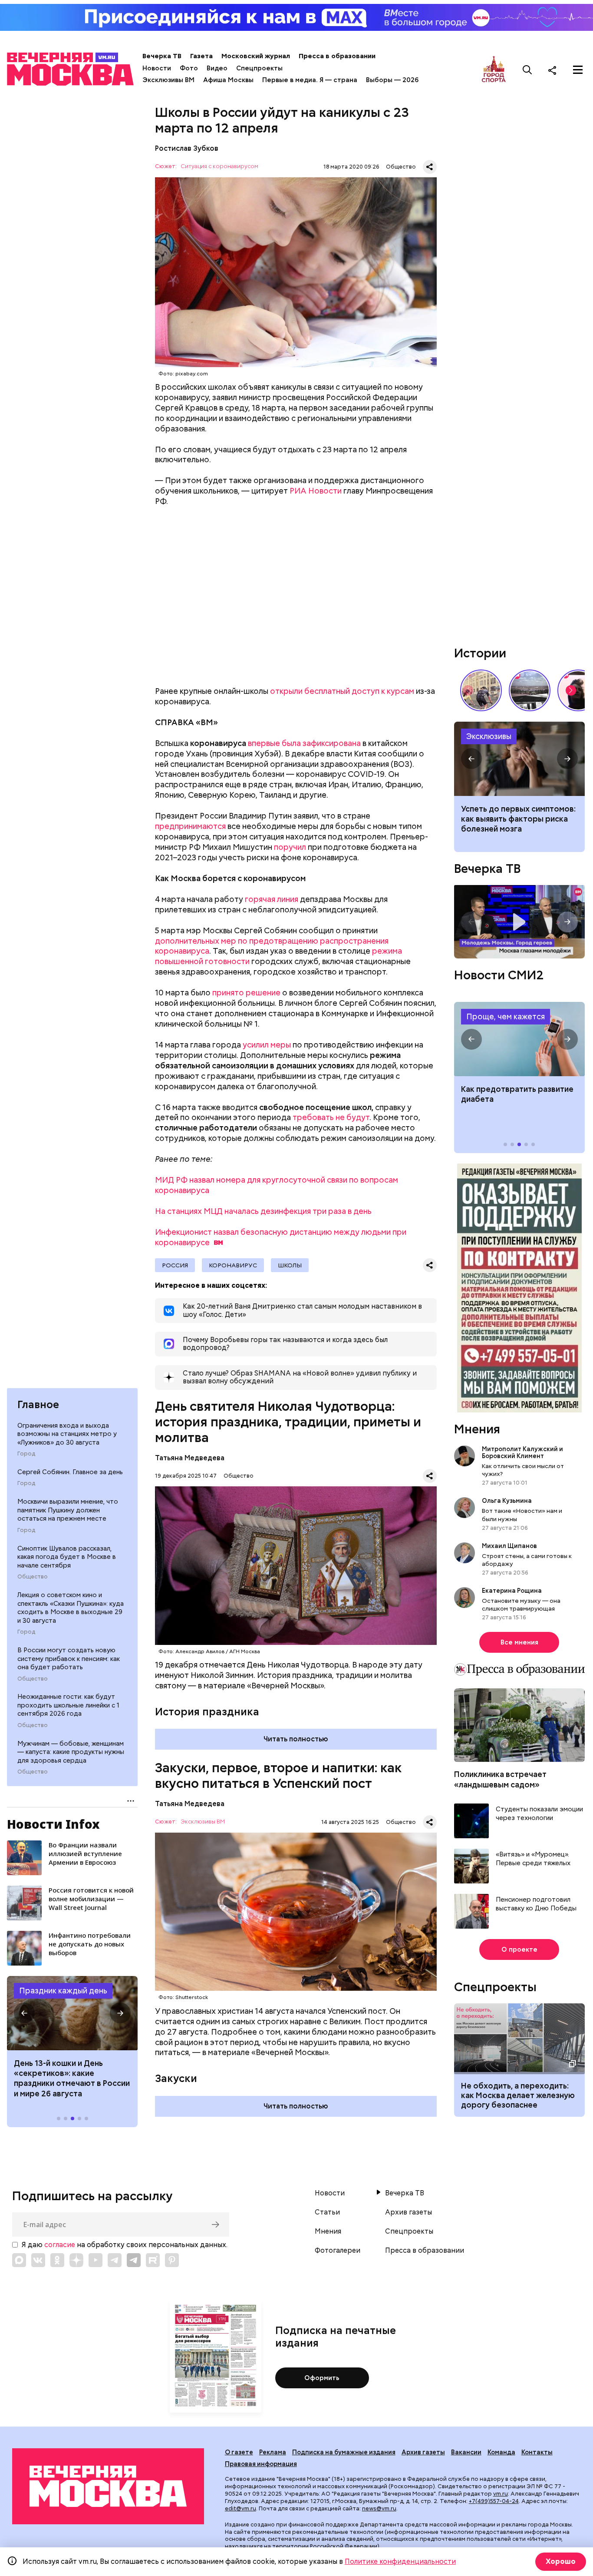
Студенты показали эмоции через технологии (539, 1814)
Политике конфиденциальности (400, 2561)
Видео (217, 68)
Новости (157, 68)
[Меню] (578, 70)
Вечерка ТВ (162, 56)
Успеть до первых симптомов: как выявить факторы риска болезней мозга (518, 819)
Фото (189, 68)
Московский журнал (256, 56)
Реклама (273, 2452)
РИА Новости (316, 491)
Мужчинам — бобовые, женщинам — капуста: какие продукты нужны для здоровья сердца (71, 1752)
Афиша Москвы (228, 80)
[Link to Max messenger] (19, 2260)
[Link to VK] (38, 2260)
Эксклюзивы (489, 736)
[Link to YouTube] (96, 2260)
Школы (290, 1265)
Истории (480, 653)
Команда (501, 2452)
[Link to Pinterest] (172, 2260)
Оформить (322, 2378)
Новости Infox (53, 1824)
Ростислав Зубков (187, 148)
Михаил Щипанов (509, 1546)
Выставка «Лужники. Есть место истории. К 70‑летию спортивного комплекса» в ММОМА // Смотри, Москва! (481, 690)
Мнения (477, 1429)
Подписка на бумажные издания (344, 2452)
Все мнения (519, 1642)
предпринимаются (190, 826)
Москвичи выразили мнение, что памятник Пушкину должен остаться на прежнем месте (68, 1510)
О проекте (519, 1949)
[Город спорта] (494, 70)
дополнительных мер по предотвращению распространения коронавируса (272, 946)
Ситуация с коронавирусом (219, 167)
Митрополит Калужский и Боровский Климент (522, 1452)
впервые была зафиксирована (304, 743)
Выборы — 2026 (392, 80)
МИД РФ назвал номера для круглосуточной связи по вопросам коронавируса (277, 1185)
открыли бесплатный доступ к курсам (342, 691)
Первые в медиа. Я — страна (310, 80)
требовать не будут (331, 1117)
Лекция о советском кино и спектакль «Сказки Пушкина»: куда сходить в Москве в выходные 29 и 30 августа (71, 1608)
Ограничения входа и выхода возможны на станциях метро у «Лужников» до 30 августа (67, 1434)
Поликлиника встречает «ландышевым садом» (500, 1779)
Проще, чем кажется (506, 1016)
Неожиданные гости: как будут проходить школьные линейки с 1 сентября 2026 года (68, 1705)
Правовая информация (261, 2464)
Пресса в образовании (337, 56)
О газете (239, 2452)
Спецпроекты (259, 68)
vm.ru (501, 2494)
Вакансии (466, 2452)
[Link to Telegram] (115, 2260)
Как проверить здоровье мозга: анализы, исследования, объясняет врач (519, 759)
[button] (24, 2013)
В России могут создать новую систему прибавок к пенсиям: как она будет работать (69, 1659)
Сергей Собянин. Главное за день (70, 1472)
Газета (201, 56)
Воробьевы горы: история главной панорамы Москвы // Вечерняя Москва (530, 690)
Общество (33, 1577)
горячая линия (272, 899)
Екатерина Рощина (512, 1591)
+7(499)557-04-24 (494, 2501)
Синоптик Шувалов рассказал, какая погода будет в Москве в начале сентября (67, 1557)
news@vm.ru (379, 2508)
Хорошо (561, 2561)
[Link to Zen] (76, 2260)
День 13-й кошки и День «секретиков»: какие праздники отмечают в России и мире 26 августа (72, 2078)
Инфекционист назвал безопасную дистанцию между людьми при (281, 1237)
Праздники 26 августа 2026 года (72, 2013)
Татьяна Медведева (190, 1458)
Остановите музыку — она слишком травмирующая (521, 1605)
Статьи (327, 2212)
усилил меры (267, 1045)
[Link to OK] (57, 2260)
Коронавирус (233, 1265)
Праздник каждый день (63, 1991)
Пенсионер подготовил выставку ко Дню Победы (536, 1904)
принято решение (246, 993)
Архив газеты (409, 2212)
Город (26, 1454)
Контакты (537, 2452)
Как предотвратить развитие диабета (519, 1039)
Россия (175, 1265)
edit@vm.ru (240, 2508)
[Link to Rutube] (153, 2260)
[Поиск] (527, 70)
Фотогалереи (338, 2251)
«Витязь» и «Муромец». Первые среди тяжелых (533, 1859)
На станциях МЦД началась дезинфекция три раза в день (263, 1211)
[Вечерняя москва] (108, 2486)
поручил (290, 847)
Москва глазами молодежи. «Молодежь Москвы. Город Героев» (519, 922)
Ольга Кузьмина (508, 1501)
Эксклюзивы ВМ (168, 80)
